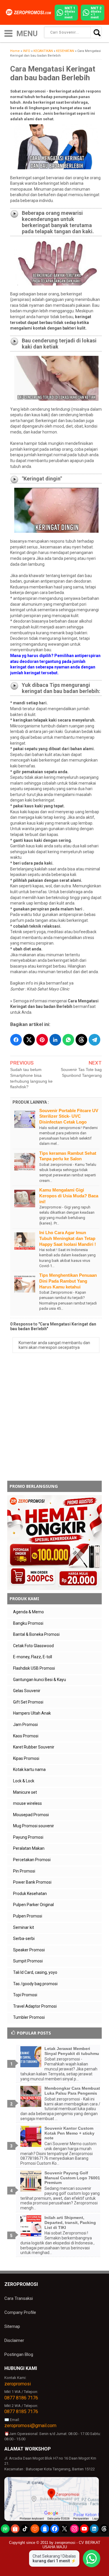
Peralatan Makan (29, 1848)
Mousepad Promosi (31, 1815)
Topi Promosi (25, 1995)
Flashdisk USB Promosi (34, 1668)
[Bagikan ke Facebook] (16, 1040)
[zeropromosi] (30, 12)
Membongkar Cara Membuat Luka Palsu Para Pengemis (72, 2091)
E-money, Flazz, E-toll (33, 1657)
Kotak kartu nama (29, 1769)
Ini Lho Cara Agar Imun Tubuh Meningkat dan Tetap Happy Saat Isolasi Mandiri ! (68, 1238)
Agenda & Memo (28, 1612)
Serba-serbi (24, 1938)
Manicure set (25, 1792)
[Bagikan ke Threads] (81, 1040)
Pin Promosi (24, 1871)
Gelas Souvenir (27, 1691)
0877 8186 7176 (21, 2398)
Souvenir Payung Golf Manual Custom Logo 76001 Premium (72, 2178)
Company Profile (20, 2312)
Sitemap (12, 2326)
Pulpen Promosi (28, 1916)
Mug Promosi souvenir (34, 1826)
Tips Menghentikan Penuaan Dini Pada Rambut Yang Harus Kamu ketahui (68, 1281)
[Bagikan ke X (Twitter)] (29, 1040)
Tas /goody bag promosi (35, 1984)
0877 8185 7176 (21, 2412)
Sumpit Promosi (28, 1961)
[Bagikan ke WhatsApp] (68, 1040)
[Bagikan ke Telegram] (94, 1040)
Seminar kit (24, 1927)
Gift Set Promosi (28, 1702)
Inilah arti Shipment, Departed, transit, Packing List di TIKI (70, 2223)
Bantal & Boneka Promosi (36, 1634)
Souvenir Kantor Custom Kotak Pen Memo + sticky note (69, 2133)
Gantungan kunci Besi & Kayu (40, 1680)
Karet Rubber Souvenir (34, 1747)
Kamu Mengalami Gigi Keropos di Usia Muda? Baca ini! (69, 1196)
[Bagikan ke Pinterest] (42, 1040)
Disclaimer (14, 2340)
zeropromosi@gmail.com (30, 2426)
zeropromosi (18, 2384)
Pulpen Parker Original (33, 1905)
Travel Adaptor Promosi (35, 2006)
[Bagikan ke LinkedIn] (55, 1040)
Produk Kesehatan (30, 1894)
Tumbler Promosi (29, 2017)
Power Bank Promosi (32, 1882)
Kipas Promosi (26, 1758)
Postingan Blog (19, 2354)
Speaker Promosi (29, 1950)
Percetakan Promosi (32, 1860)
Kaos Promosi (26, 1736)
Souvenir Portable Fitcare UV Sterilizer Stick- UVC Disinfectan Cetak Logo (69, 1116)
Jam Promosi (25, 1725)
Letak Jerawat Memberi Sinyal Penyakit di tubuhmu (72, 2051)
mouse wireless (27, 1803)
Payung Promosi (28, 1837)
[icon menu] (8, 33)
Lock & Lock (24, 1781)
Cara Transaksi (19, 2298)
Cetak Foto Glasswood (33, 1646)
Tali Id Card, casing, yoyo (35, 1972)
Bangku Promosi (28, 1623)
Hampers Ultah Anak (32, 1713)
